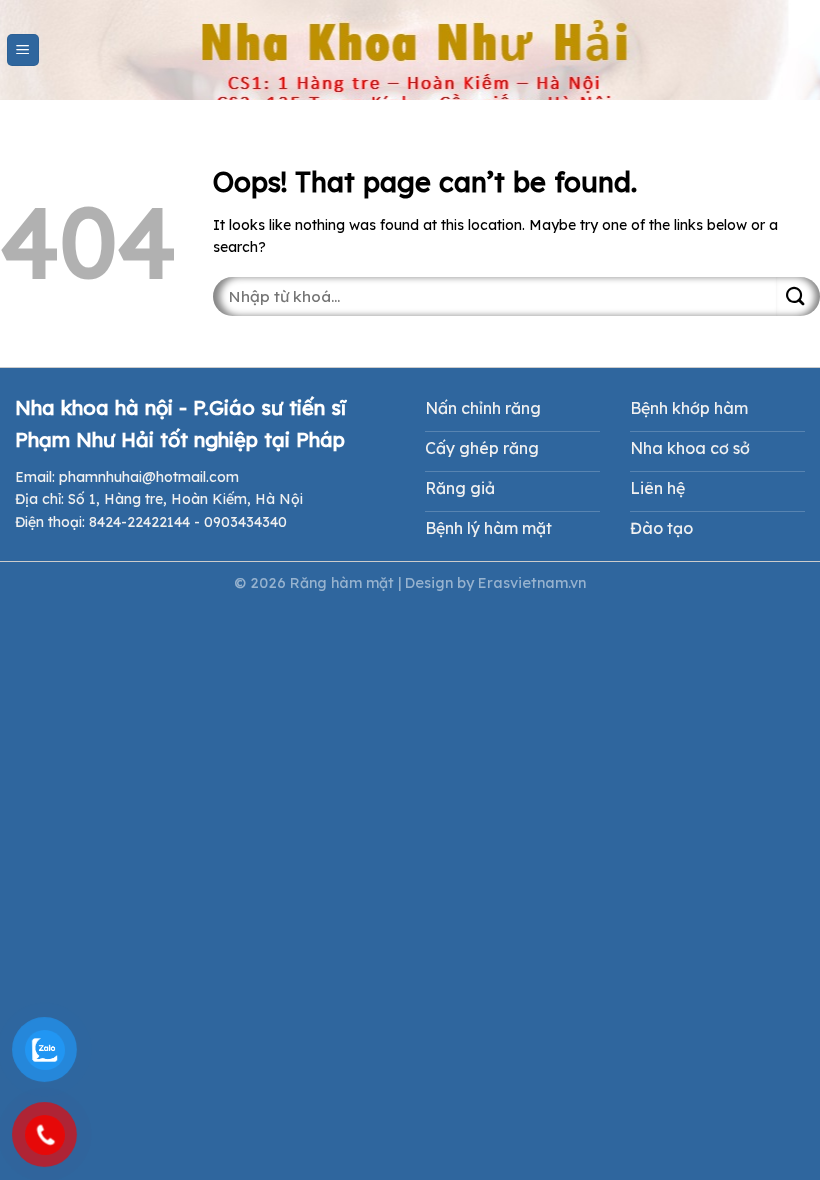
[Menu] (23, 50)
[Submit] (798, 296)
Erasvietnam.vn (532, 583)
